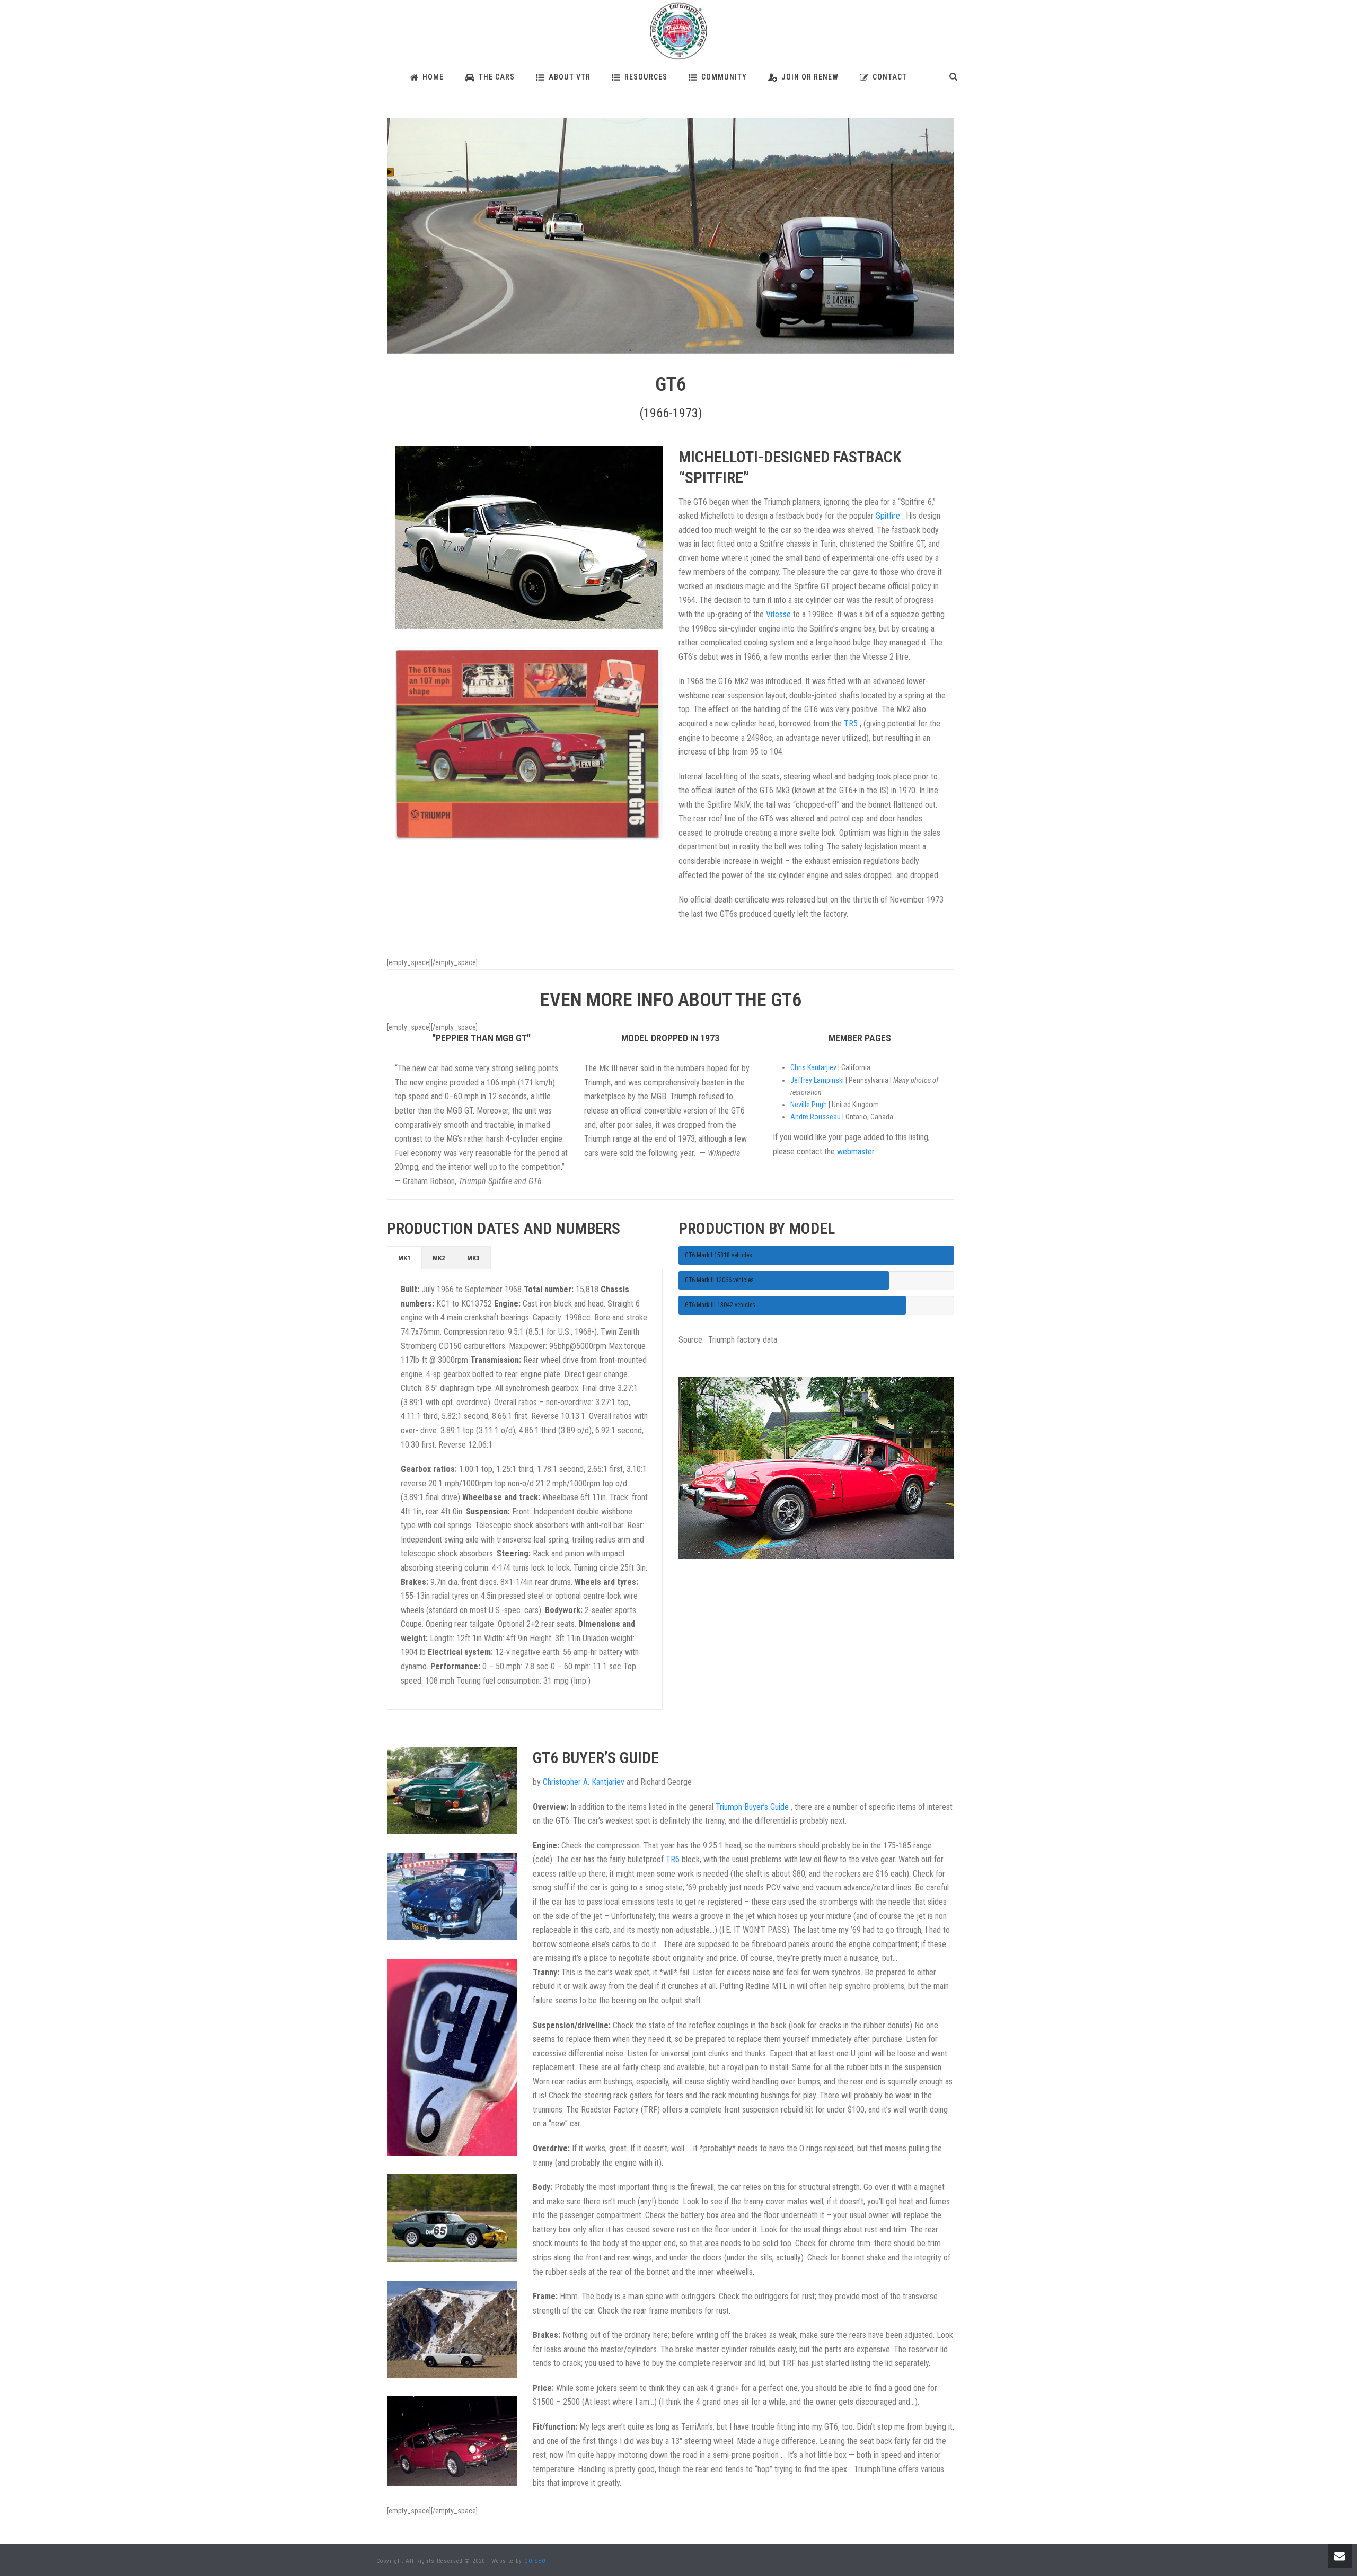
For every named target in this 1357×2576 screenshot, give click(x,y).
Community (724, 77)
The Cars (497, 77)
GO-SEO (535, 2561)
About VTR (570, 77)
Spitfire (889, 516)
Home (433, 77)
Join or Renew (810, 77)
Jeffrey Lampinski (817, 1080)
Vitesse (779, 614)
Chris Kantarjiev (813, 1067)
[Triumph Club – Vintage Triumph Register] (678, 32)
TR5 (852, 724)
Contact (890, 77)
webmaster (856, 1151)
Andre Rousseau (816, 1117)
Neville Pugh (809, 1105)
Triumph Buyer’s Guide (753, 1807)
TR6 (674, 1859)
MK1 (404, 1258)
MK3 (473, 1258)
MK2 (439, 1258)
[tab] (404, 1258)
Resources (646, 77)
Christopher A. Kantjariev (584, 1782)
